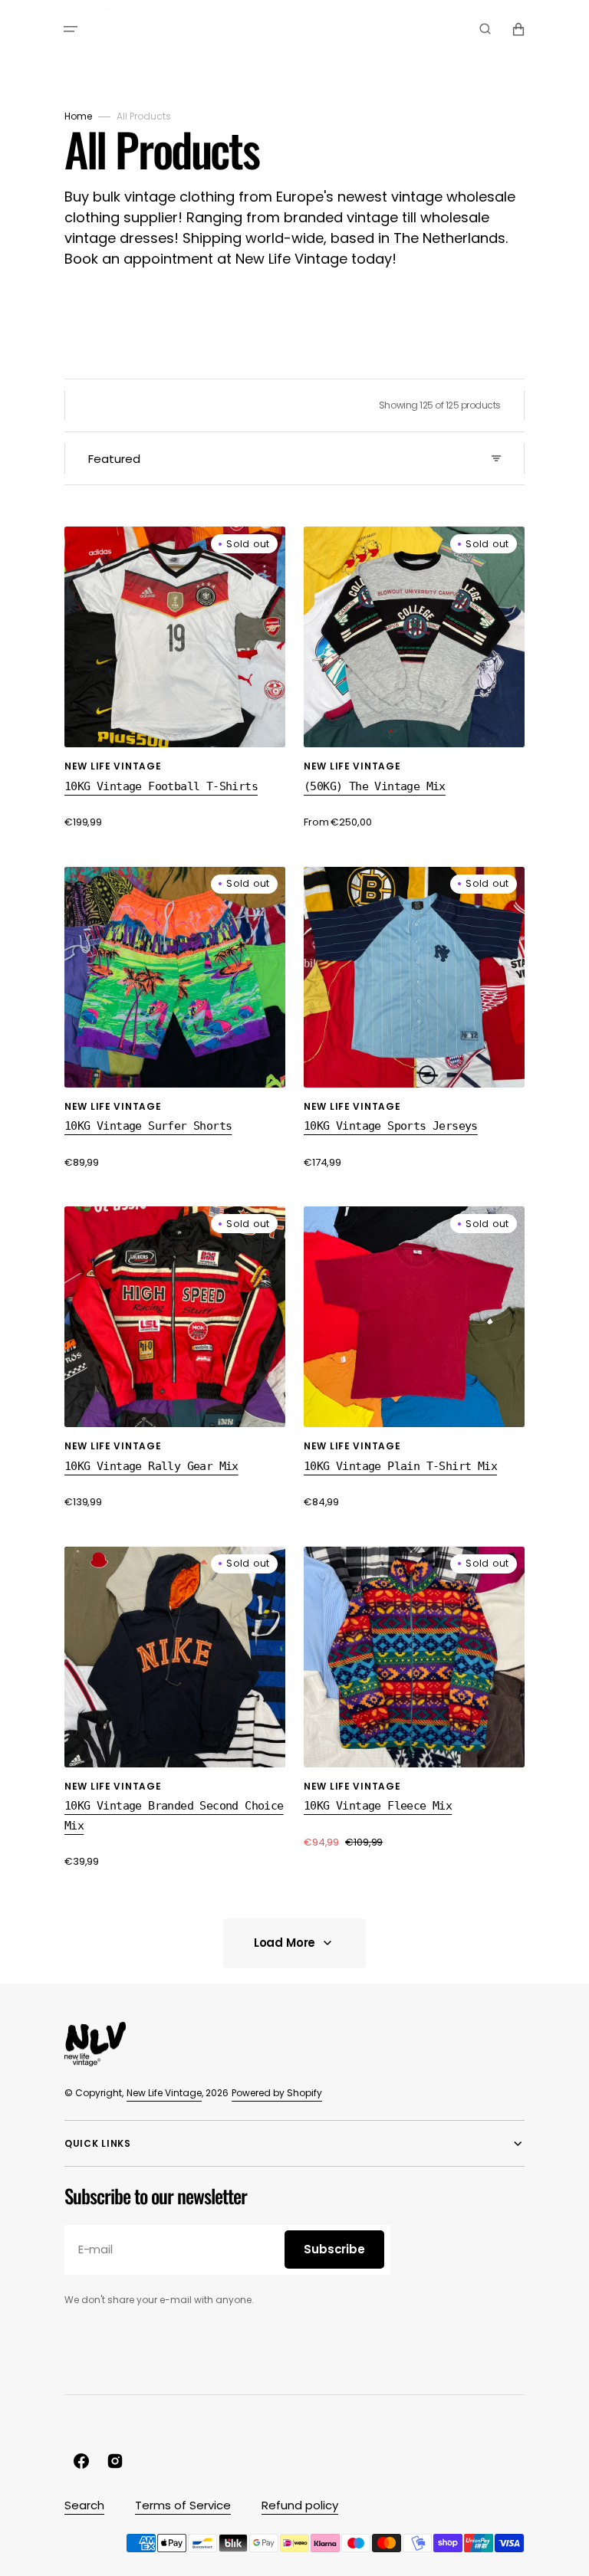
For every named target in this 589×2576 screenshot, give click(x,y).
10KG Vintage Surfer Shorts (148, 1126)
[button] (71, 29)
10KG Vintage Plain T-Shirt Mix (400, 1466)
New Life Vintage (164, 2093)
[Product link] (175, 678)
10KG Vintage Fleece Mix (378, 1806)
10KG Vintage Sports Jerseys (391, 1126)
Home (78, 116)
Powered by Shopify (277, 2093)
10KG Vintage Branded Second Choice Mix (174, 1816)
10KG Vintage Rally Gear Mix (151, 1466)
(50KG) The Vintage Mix (375, 786)
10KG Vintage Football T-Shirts (161, 786)
